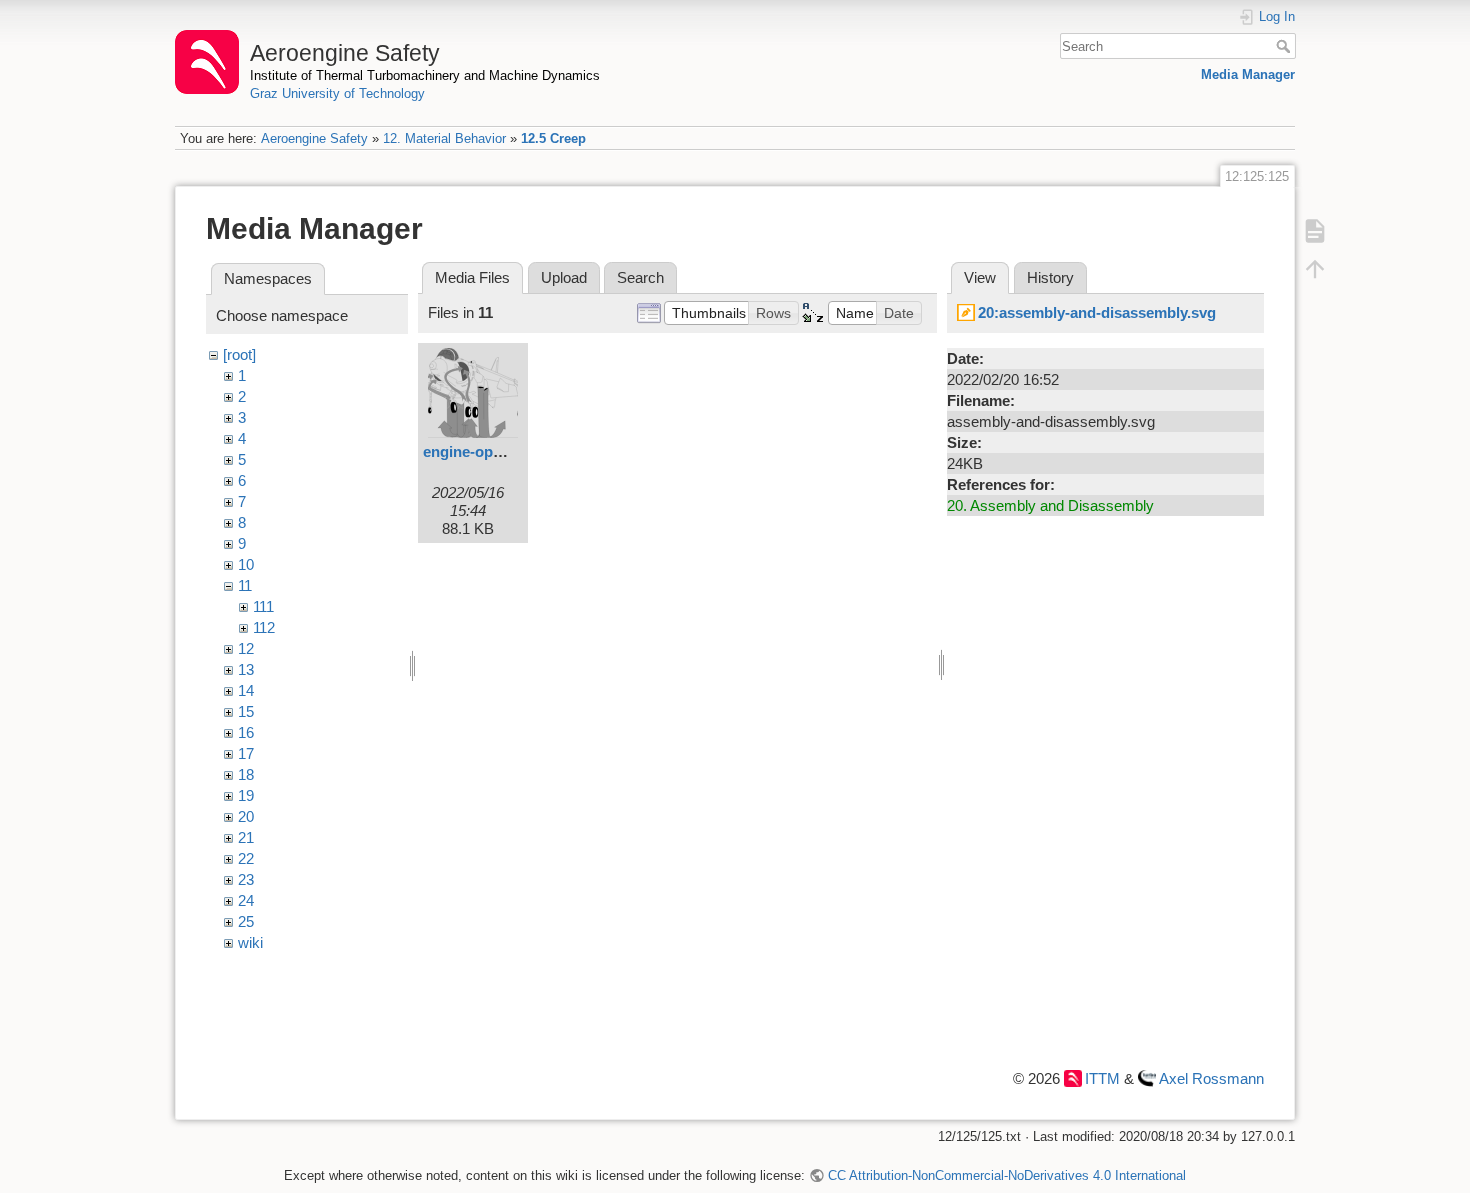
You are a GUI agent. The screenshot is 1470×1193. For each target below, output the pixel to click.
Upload (564, 277)
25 (246, 921)
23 (246, 879)
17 (246, 753)
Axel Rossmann (1211, 1078)
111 (263, 606)
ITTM (1102, 1078)
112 (264, 627)
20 (246, 816)
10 (246, 564)
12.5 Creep (553, 138)
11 (245, 585)
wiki (250, 942)
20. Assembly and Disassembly (1050, 505)
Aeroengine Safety (314, 138)
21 (246, 837)
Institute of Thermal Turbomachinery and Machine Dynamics (425, 75)
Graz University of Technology (337, 93)
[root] (239, 354)
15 (246, 711)
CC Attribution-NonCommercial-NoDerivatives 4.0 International (1006, 1175)
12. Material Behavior (444, 138)
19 (246, 795)
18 (246, 774)
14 (246, 690)
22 (246, 858)
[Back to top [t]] (1315, 268)
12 (246, 648)
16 (246, 732)
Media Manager (1248, 74)
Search (1285, 46)
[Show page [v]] (1315, 230)
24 (246, 900)
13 (246, 669)
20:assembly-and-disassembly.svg (1097, 312)
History (1050, 277)
